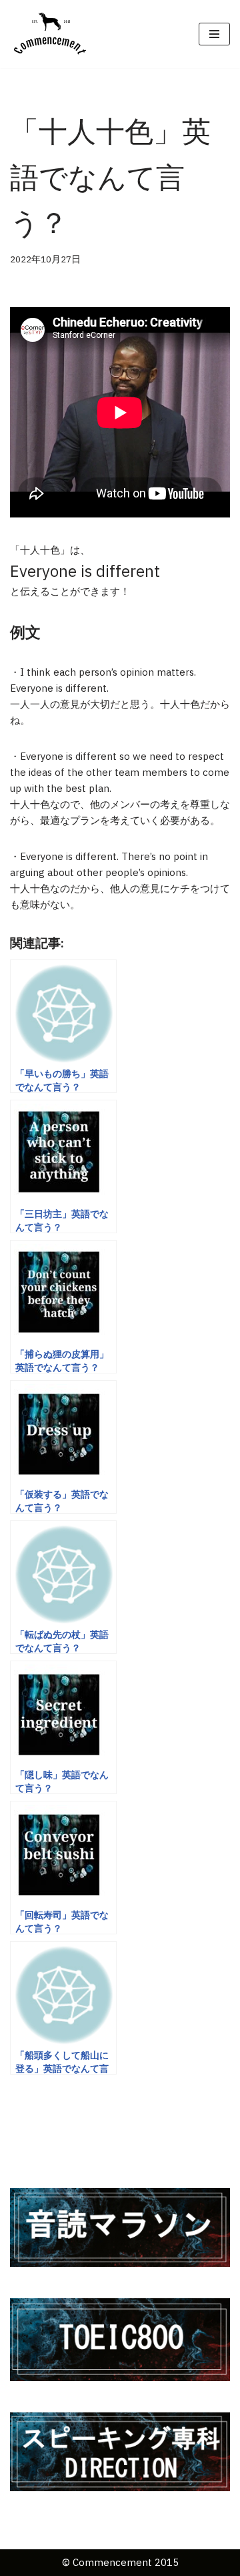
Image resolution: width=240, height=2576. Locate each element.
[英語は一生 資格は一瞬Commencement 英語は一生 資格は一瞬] (50, 34)
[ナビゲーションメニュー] (214, 34)
